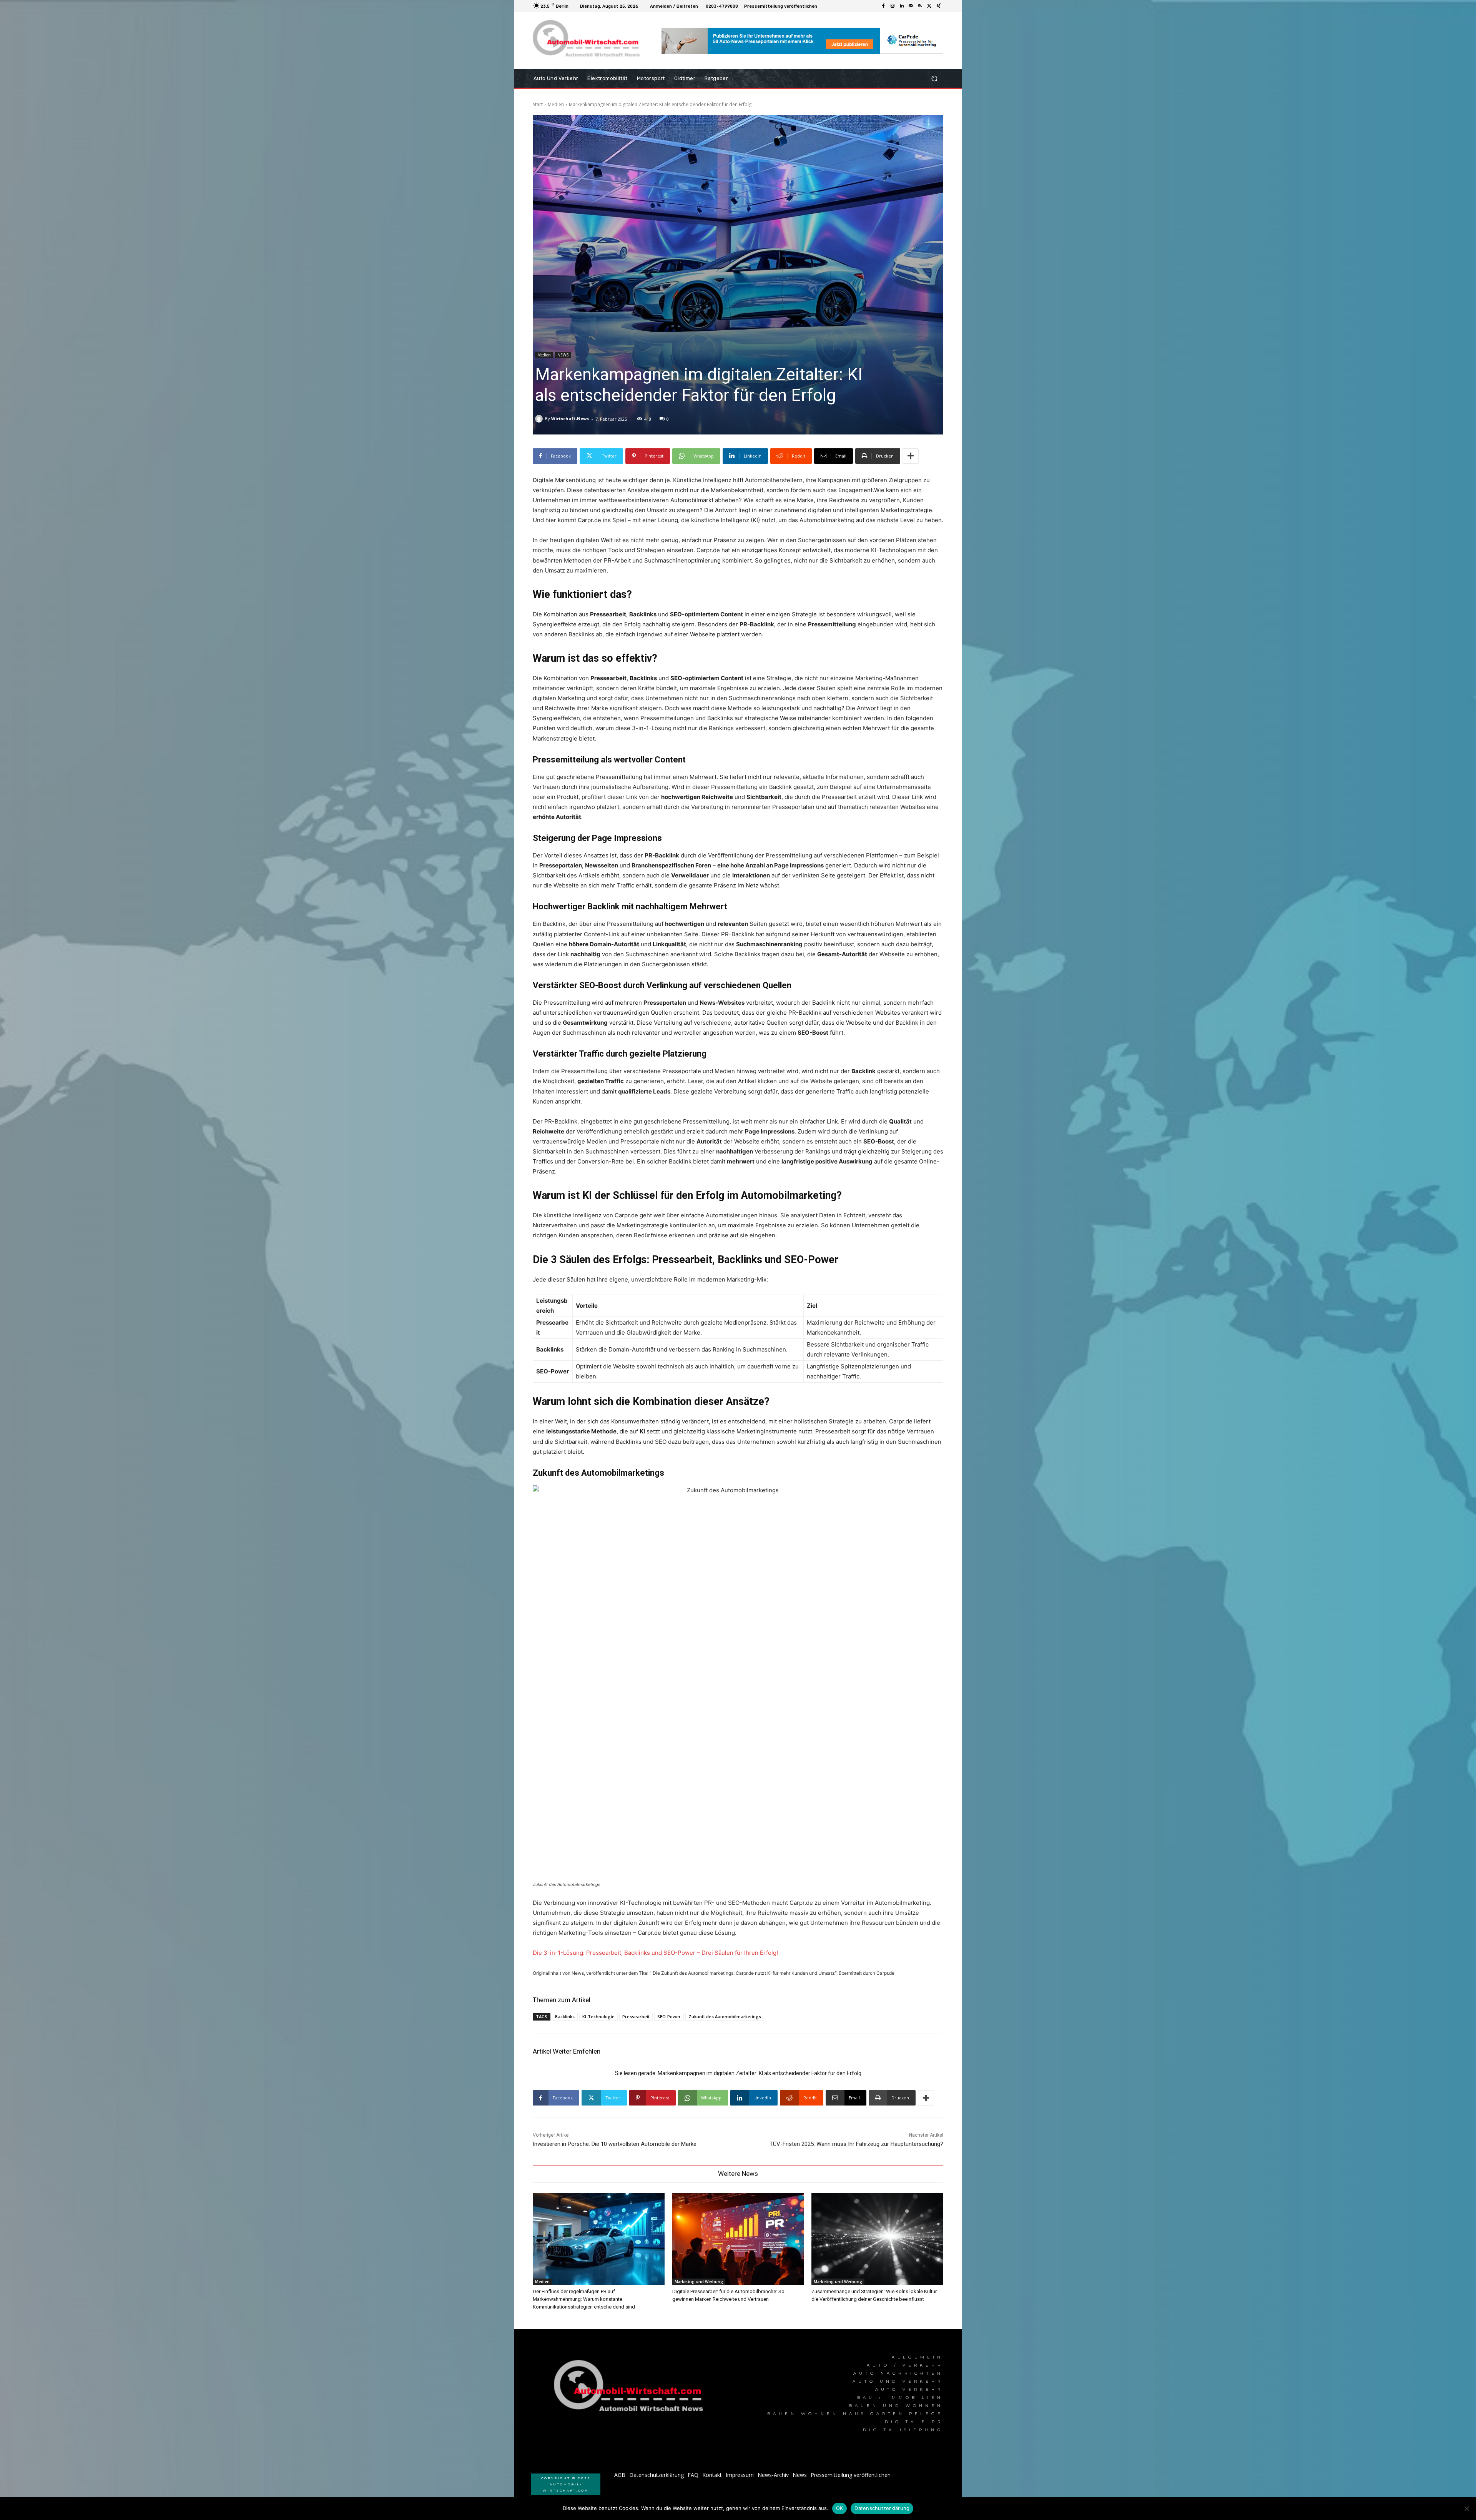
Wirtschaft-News (570, 419)
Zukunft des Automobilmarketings (725, 2016)
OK (840, 2508)
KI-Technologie (598, 2016)
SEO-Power (669, 2016)
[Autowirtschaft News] (588, 41)
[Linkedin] (902, 6)
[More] (911, 456)
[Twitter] (929, 6)
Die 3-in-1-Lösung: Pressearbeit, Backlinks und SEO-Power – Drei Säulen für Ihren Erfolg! (655, 1953)
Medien (556, 104)
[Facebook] (883, 6)
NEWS (563, 355)
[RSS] (920, 6)
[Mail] (911, 6)
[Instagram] (893, 6)
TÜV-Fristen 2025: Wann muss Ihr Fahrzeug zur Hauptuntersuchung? (856, 2144)
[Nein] (1466, 2508)
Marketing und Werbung (699, 2282)
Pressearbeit (636, 2016)
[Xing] (939, 6)
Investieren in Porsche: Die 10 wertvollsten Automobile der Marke (615, 2144)
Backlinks (565, 2016)
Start (538, 104)
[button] (934, 79)
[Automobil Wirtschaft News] (631, 2389)
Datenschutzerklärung (882, 2508)
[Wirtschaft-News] (540, 419)
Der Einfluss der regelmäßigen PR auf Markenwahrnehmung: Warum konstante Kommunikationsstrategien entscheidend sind (584, 2299)
